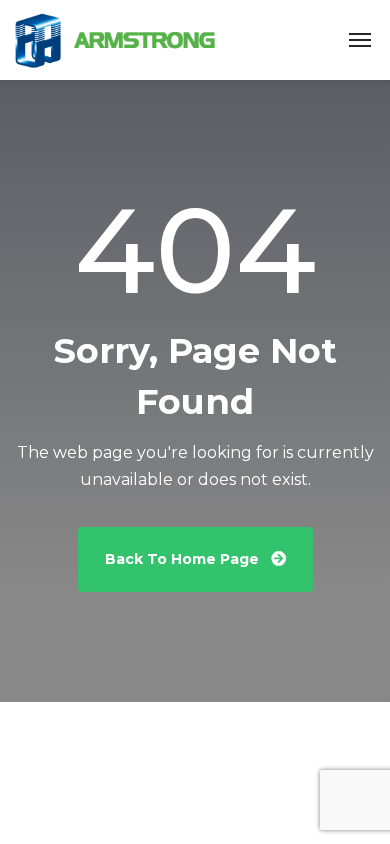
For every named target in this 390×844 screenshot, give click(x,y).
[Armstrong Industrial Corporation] (115, 40)
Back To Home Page (184, 559)
